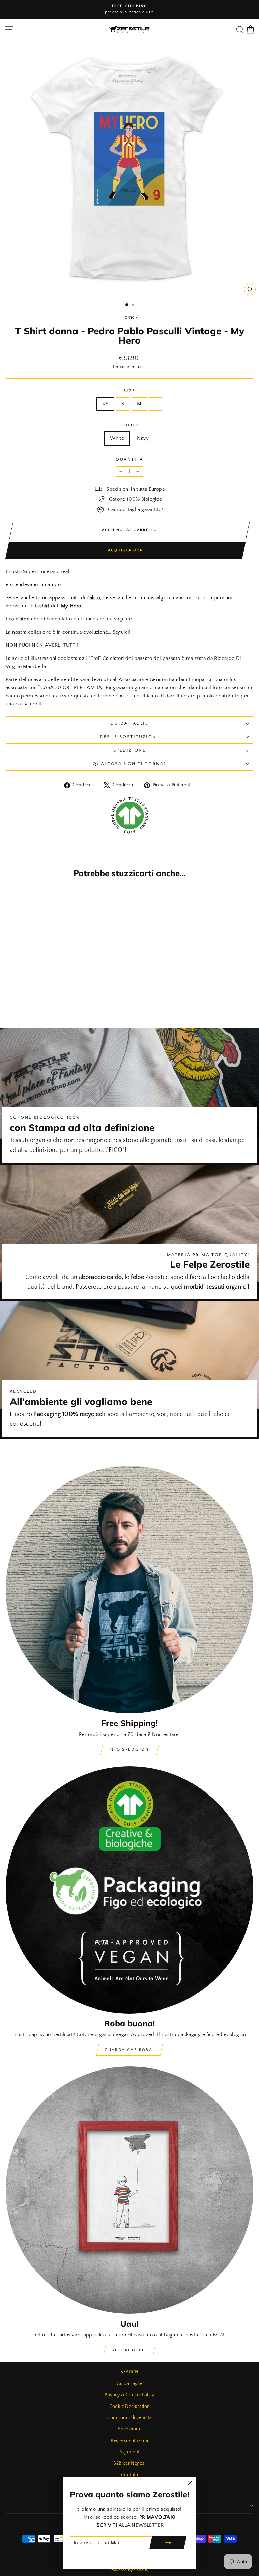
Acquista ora (125, 550)
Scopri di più (129, 2350)
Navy (143, 438)
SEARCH (129, 2372)
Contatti (129, 2475)
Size (129, 391)
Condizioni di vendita (130, 2418)
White (117, 438)
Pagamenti (129, 2452)
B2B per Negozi (129, 2463)
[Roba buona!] (129, 1890)
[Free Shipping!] (129, 1590)
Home (128, 317)
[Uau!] (129, 2190)
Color (130, 425)
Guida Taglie (129, 723)
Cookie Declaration (130, 2406)
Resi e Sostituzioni (129, 737)
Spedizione (130, 750)
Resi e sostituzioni (129, 2441)
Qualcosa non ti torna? (129, 764)
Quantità (129, 459)
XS (105, 404)
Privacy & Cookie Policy (129, 2395)
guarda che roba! (129, 2050)
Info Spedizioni (130, 1750)
